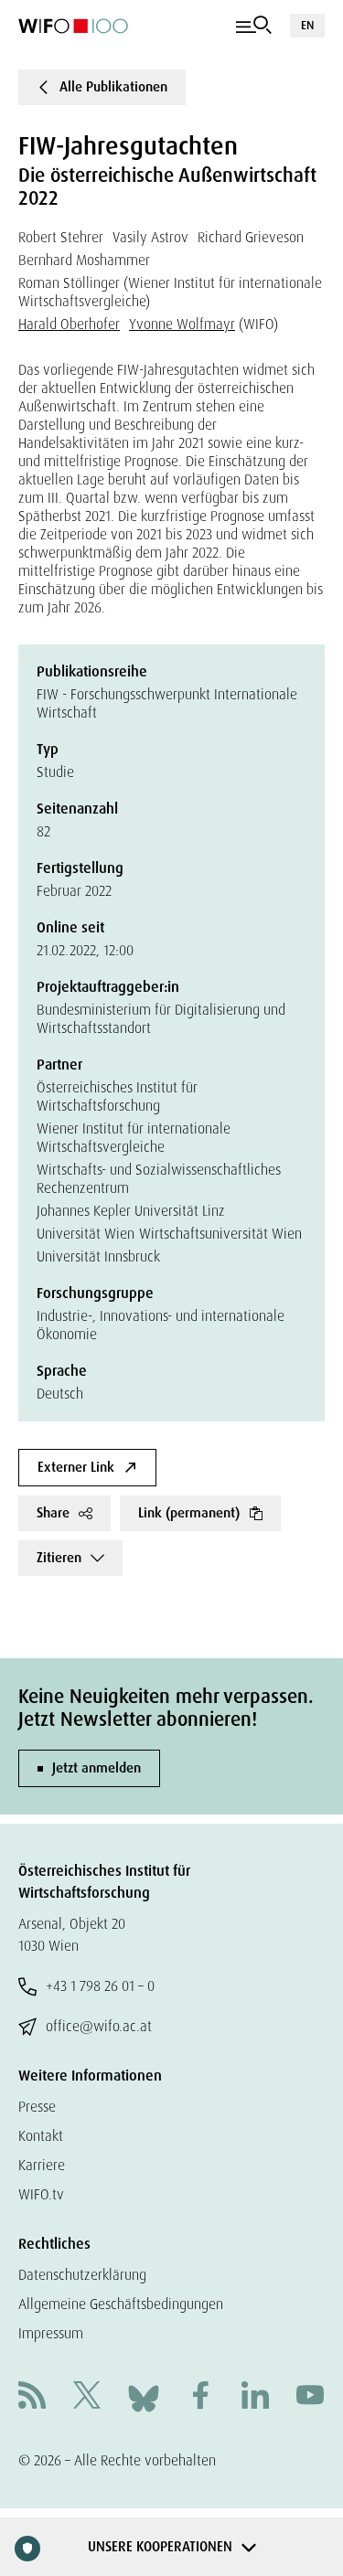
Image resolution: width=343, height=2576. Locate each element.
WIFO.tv (41, 2194)
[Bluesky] (144, 2396)
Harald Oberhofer (69, 324)
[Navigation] (254, 26)
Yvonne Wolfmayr (182, 324)
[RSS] (32, 2397)
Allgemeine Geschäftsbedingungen (121, 2304)
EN (307, 25)
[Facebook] (200, 2397)
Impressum (51, 2333)
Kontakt (41, 2136)
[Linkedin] (255, 2397)
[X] (87, 2397)
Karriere (42, 2165)
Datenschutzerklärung (82, 2275)
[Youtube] (310, 2397)
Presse (37, 2107)
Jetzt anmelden (96, 1768)
